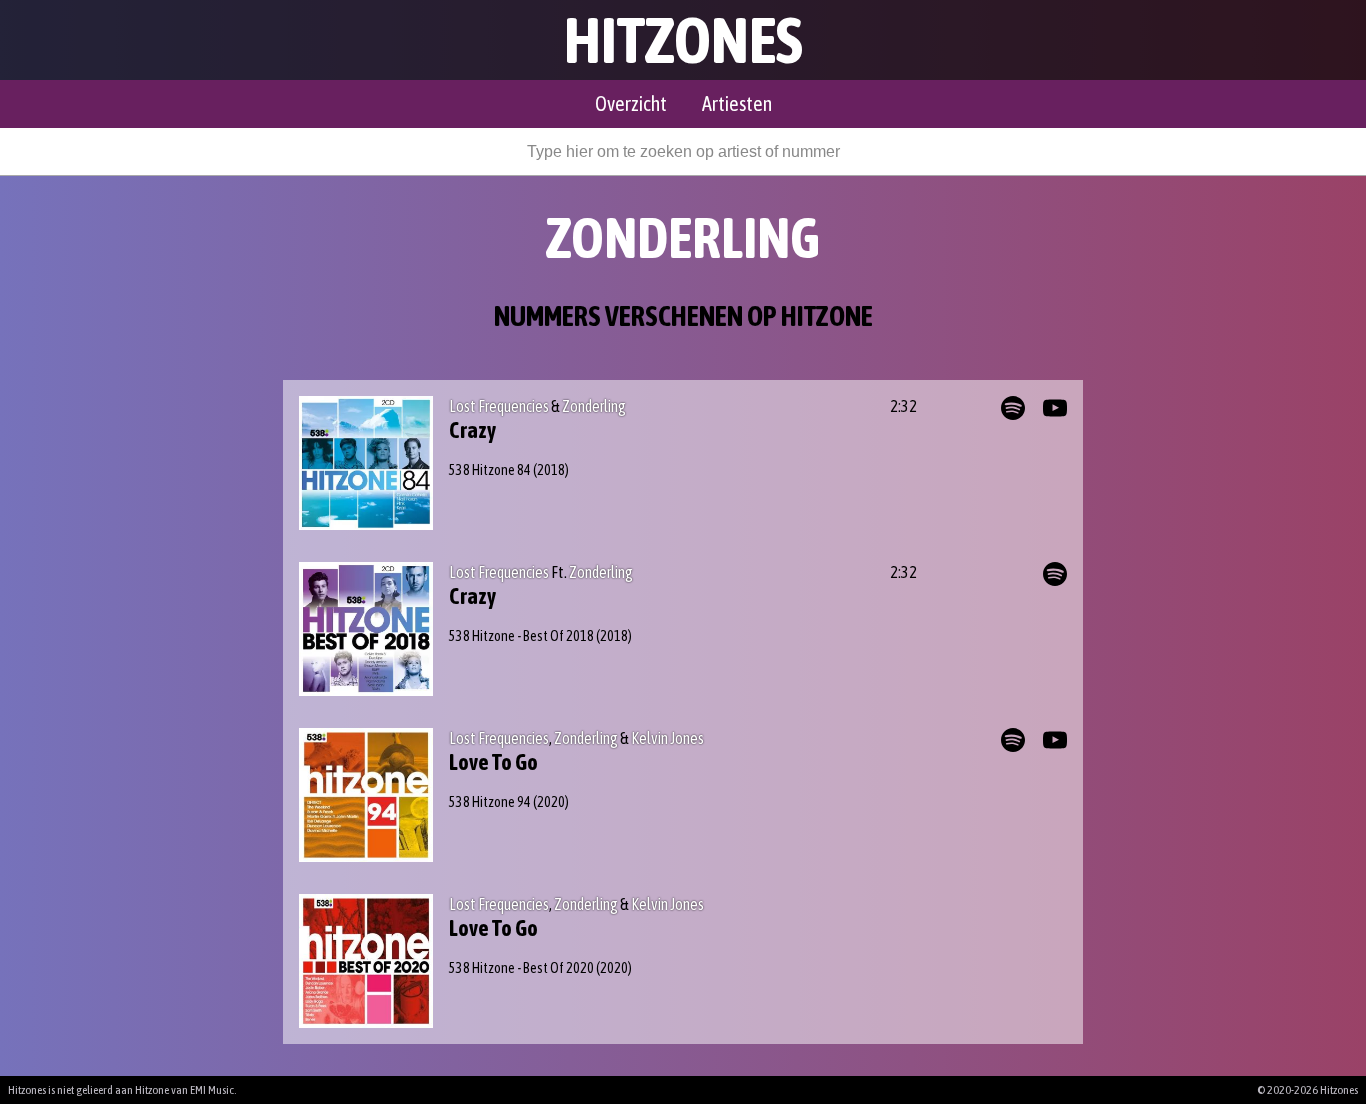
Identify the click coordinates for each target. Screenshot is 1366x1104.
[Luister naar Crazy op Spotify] (1013, 408)
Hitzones (683, 40)
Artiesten (737, 103)
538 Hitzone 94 (490, 802)
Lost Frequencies (499, 406)
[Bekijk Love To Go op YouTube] (1055, 740)
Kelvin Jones (667, 738)
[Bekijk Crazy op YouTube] (1055, 408)
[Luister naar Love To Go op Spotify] (1013, 740)
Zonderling (594, 406)
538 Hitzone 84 (490, 470)
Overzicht (631, 103)
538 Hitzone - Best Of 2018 (521, 636)
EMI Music (212, 1090)
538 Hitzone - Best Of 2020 (521, 968)
